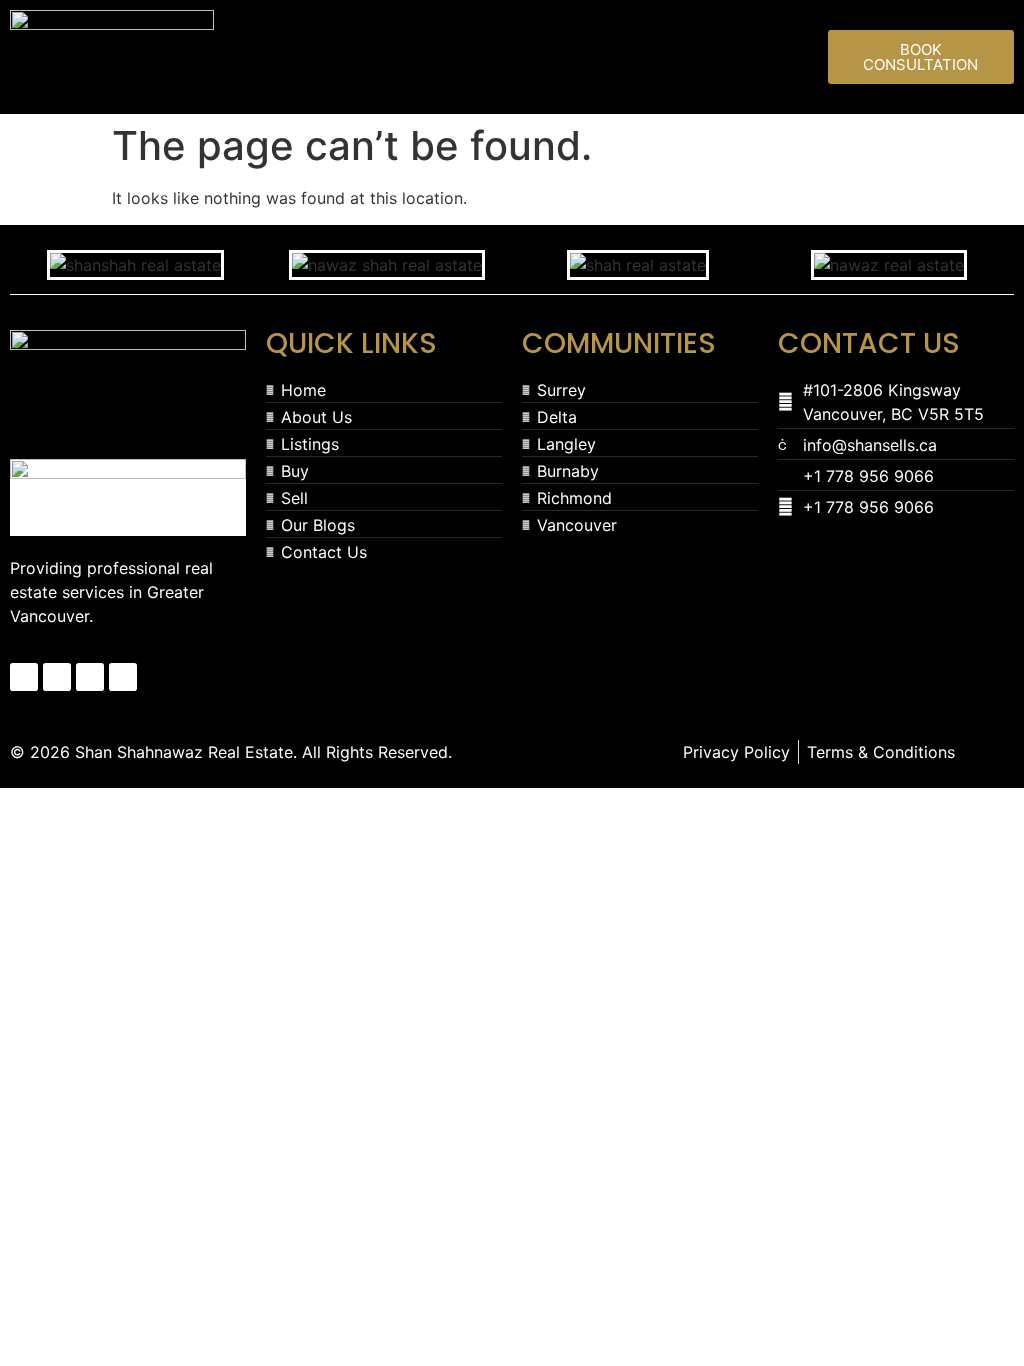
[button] (521, 52)
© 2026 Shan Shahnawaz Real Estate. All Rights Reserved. (231, 752)
